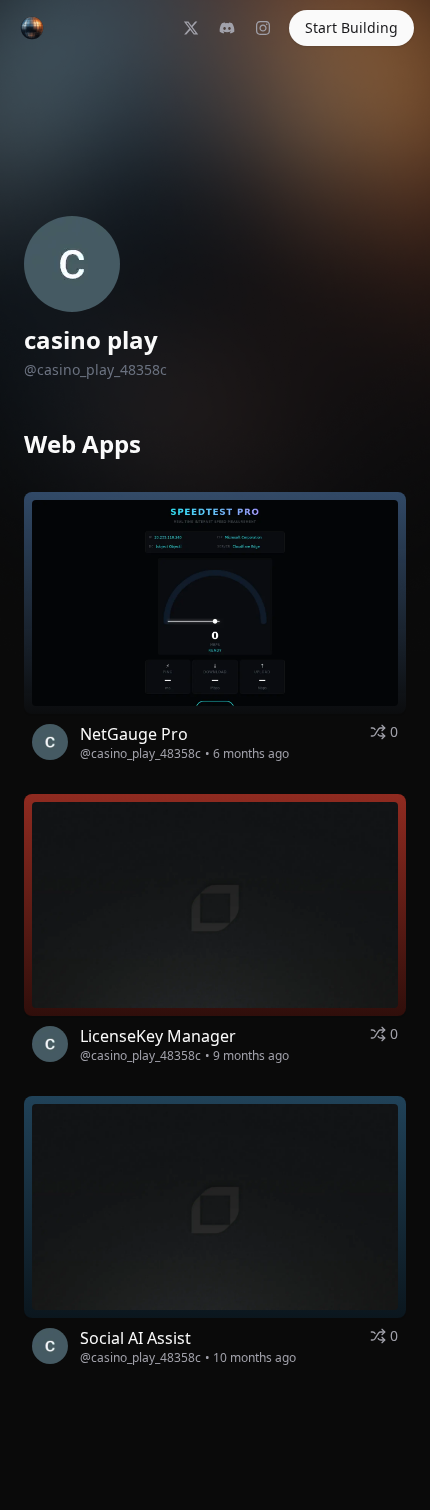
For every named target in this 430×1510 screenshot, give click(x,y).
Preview (269, 610)
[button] (215, 603)
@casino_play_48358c (140, 754)
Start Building (351, 27)
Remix (177, 610)
